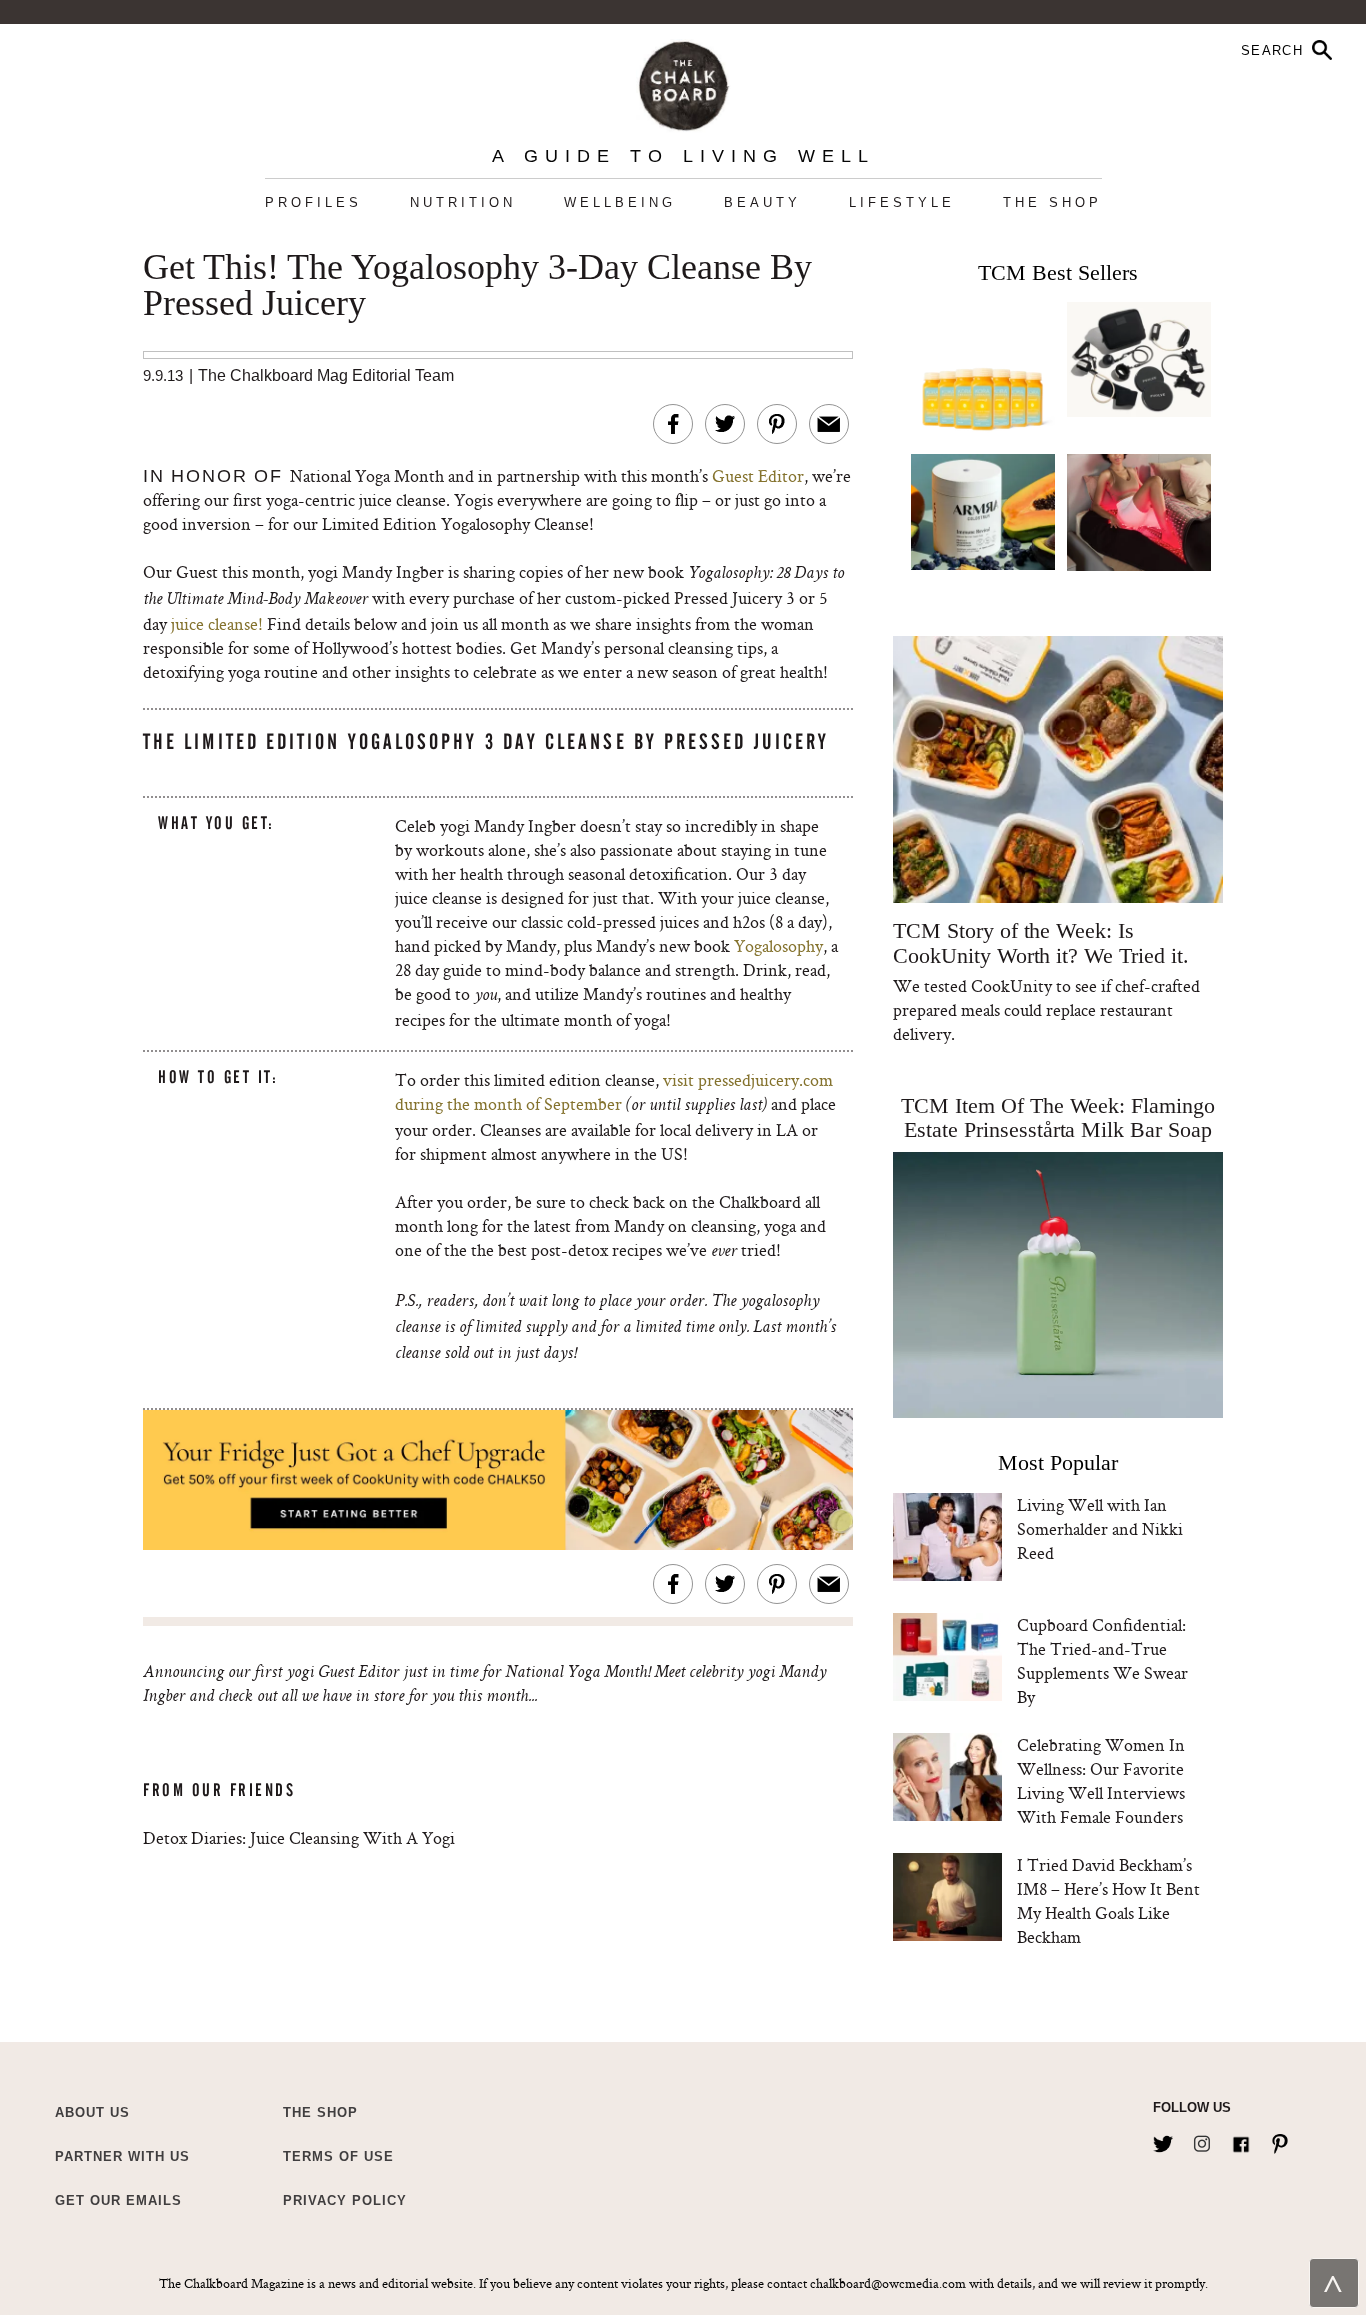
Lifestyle (902, 202)
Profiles (313, 202)
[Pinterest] (1280, 2140)
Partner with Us (122, 2156)
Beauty (762, 202)
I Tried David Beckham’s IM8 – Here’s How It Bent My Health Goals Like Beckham (1108, 1900)
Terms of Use (338, 2156)
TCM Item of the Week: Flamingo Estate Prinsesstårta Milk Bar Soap (1058, 1117)
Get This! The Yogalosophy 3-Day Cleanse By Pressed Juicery (477, 286)
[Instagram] (1202, 2140)
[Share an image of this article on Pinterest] (777, 424)
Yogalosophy (778, 945)
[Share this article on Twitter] (725, 424)
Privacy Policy (345, 2200)
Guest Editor (758, 475)
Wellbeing (620, 202)
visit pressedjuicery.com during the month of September (614, 1091)
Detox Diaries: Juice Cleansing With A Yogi (299, 1837)
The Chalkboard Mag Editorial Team (326, 375)
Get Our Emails (118, 2200)
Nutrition (463, 202)
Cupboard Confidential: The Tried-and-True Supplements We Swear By (1102, 1660)
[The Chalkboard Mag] (683, 81)
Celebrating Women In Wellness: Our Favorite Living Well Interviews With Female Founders (1101, 1780)
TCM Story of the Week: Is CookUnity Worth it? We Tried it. (1040, 943)
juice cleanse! (219, 623)
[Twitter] (1163, 2140)
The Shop (1052, 202)
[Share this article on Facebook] (673, 424)
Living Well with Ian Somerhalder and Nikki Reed (1100, 1528)
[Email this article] (829, 424)
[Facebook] (1241, 2140)
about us (92, 2112)
